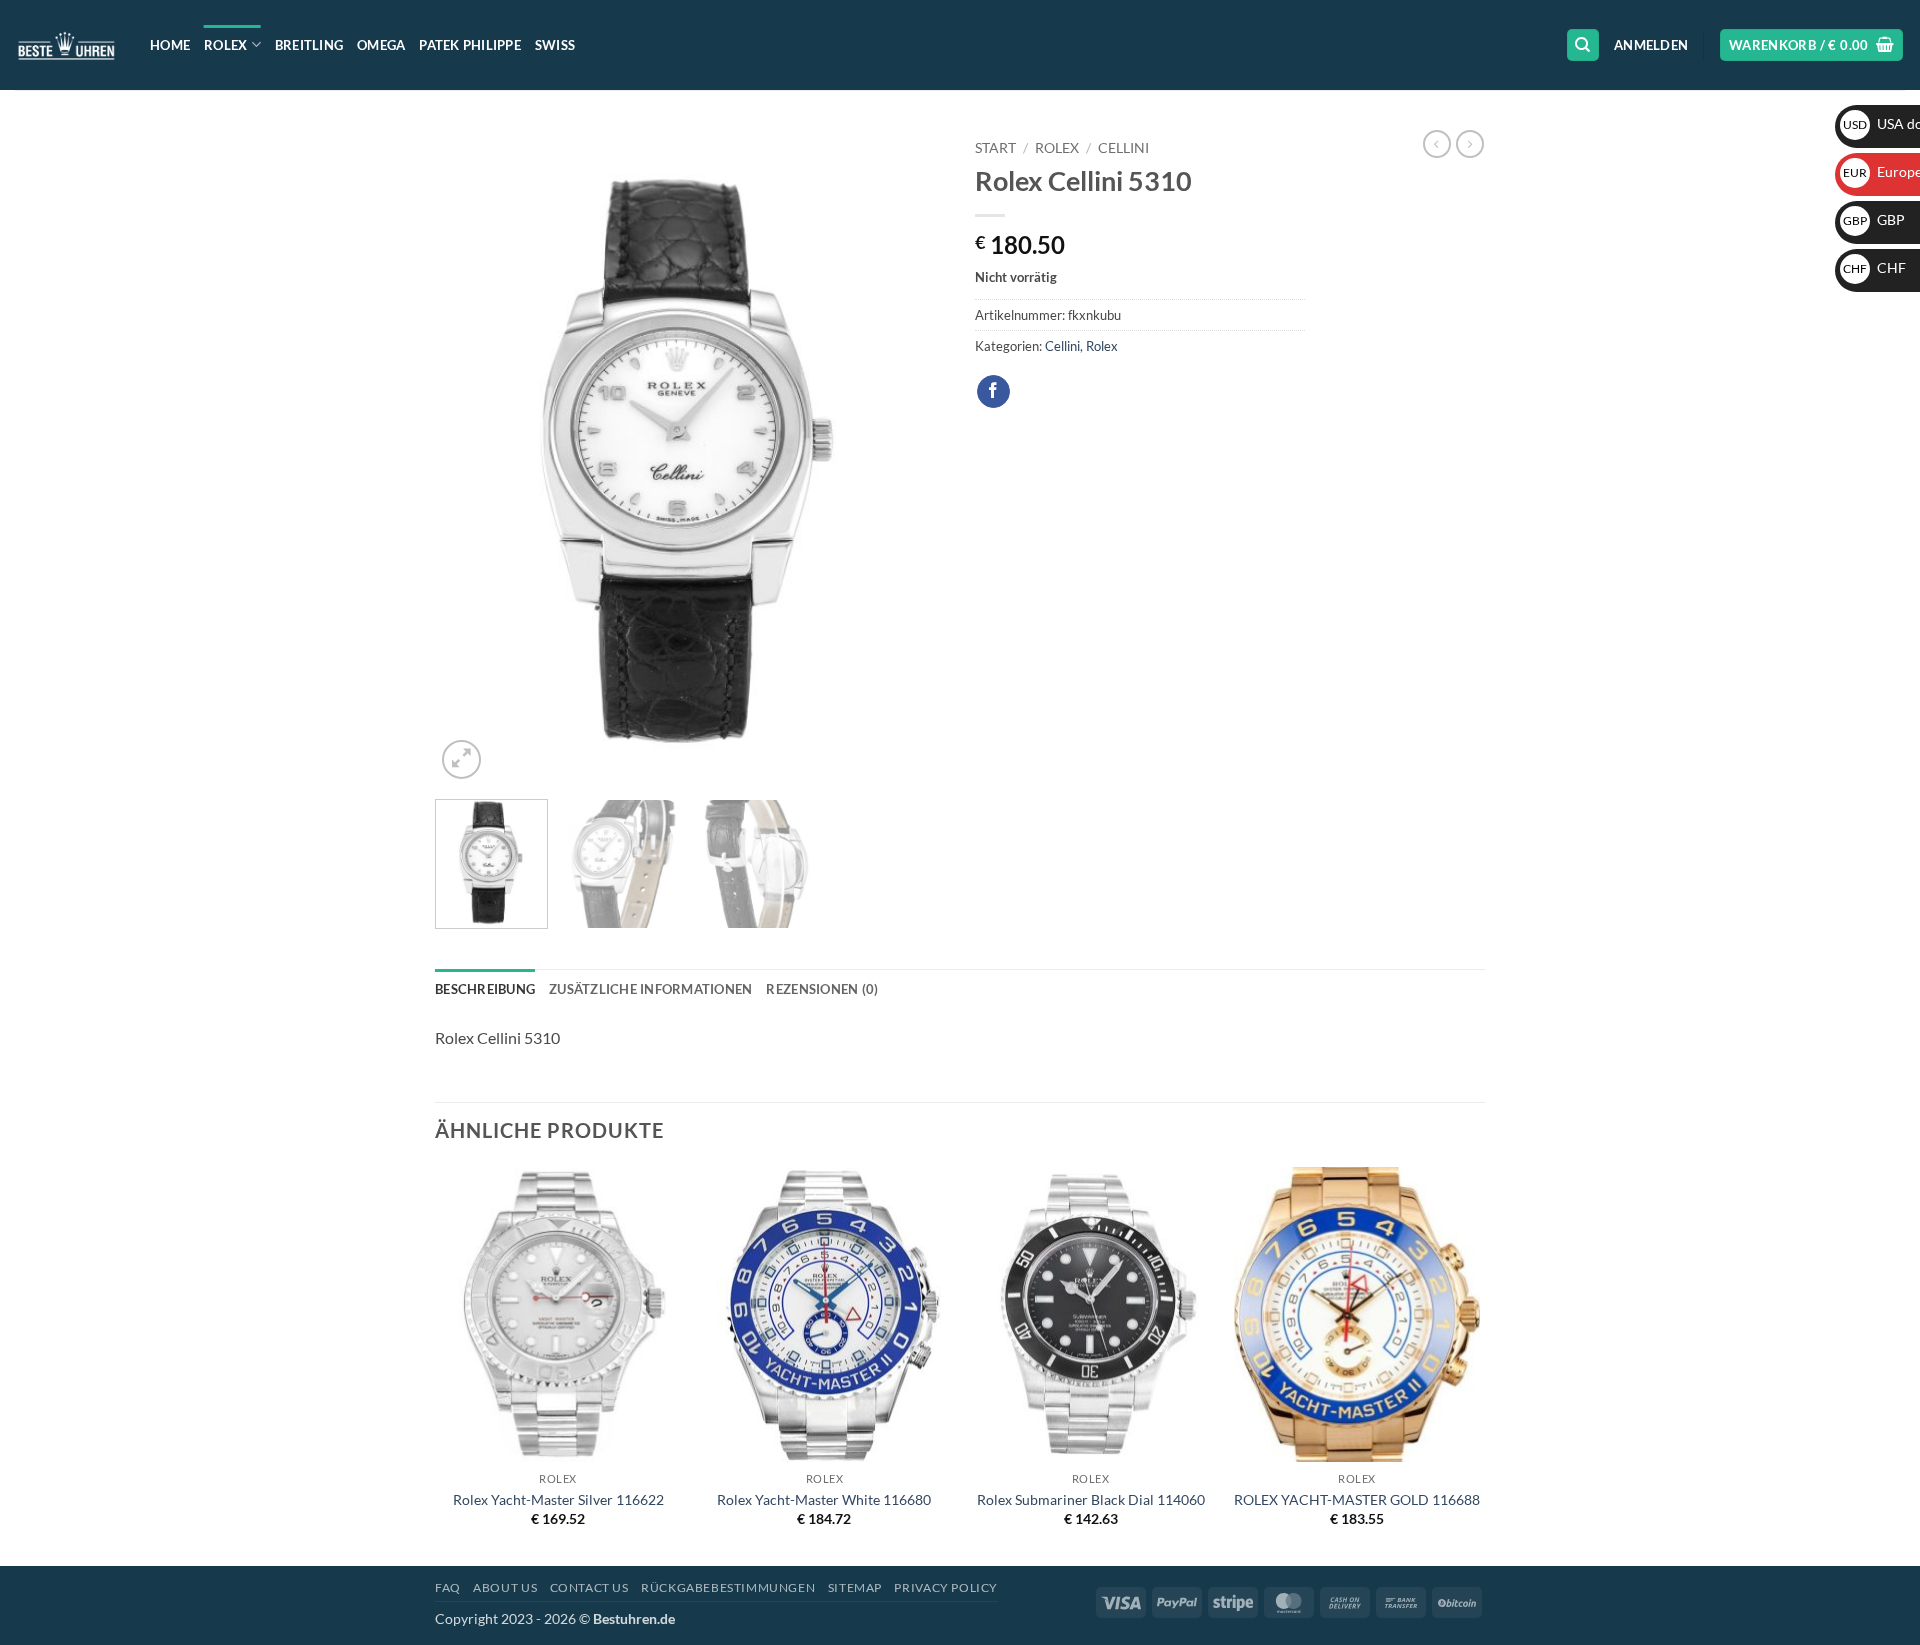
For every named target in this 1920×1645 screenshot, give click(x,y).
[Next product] (1437, 144)
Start (995, 148)
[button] (1651, 45)
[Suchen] (1583, 45)
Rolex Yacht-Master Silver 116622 (558, 1499)
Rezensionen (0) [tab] (822, 989)
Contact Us (589, 1587)
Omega (381, 45)
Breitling (309, 45)
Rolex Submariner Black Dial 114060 (1091, 1499)
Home (170, 45)
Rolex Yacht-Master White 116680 (824, 1499)
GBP (1874, 219)
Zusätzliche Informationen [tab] (650, 989)
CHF (1874, 267)
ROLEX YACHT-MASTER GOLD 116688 (1357, 1499)
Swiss (555, 45)
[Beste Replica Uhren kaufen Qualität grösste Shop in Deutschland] (67, 44)
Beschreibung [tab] (485, 989)
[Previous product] (1470, 144)
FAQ (448, 1587)
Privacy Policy (946, 1587)
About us (505, 1587)
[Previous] (470, 457)
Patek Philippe (470, 45)
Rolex (225, 45)
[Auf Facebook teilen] (993, 392)
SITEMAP (855, 1587)
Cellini (1123, 148)
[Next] (910, 457)
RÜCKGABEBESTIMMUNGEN (728, 1587)
